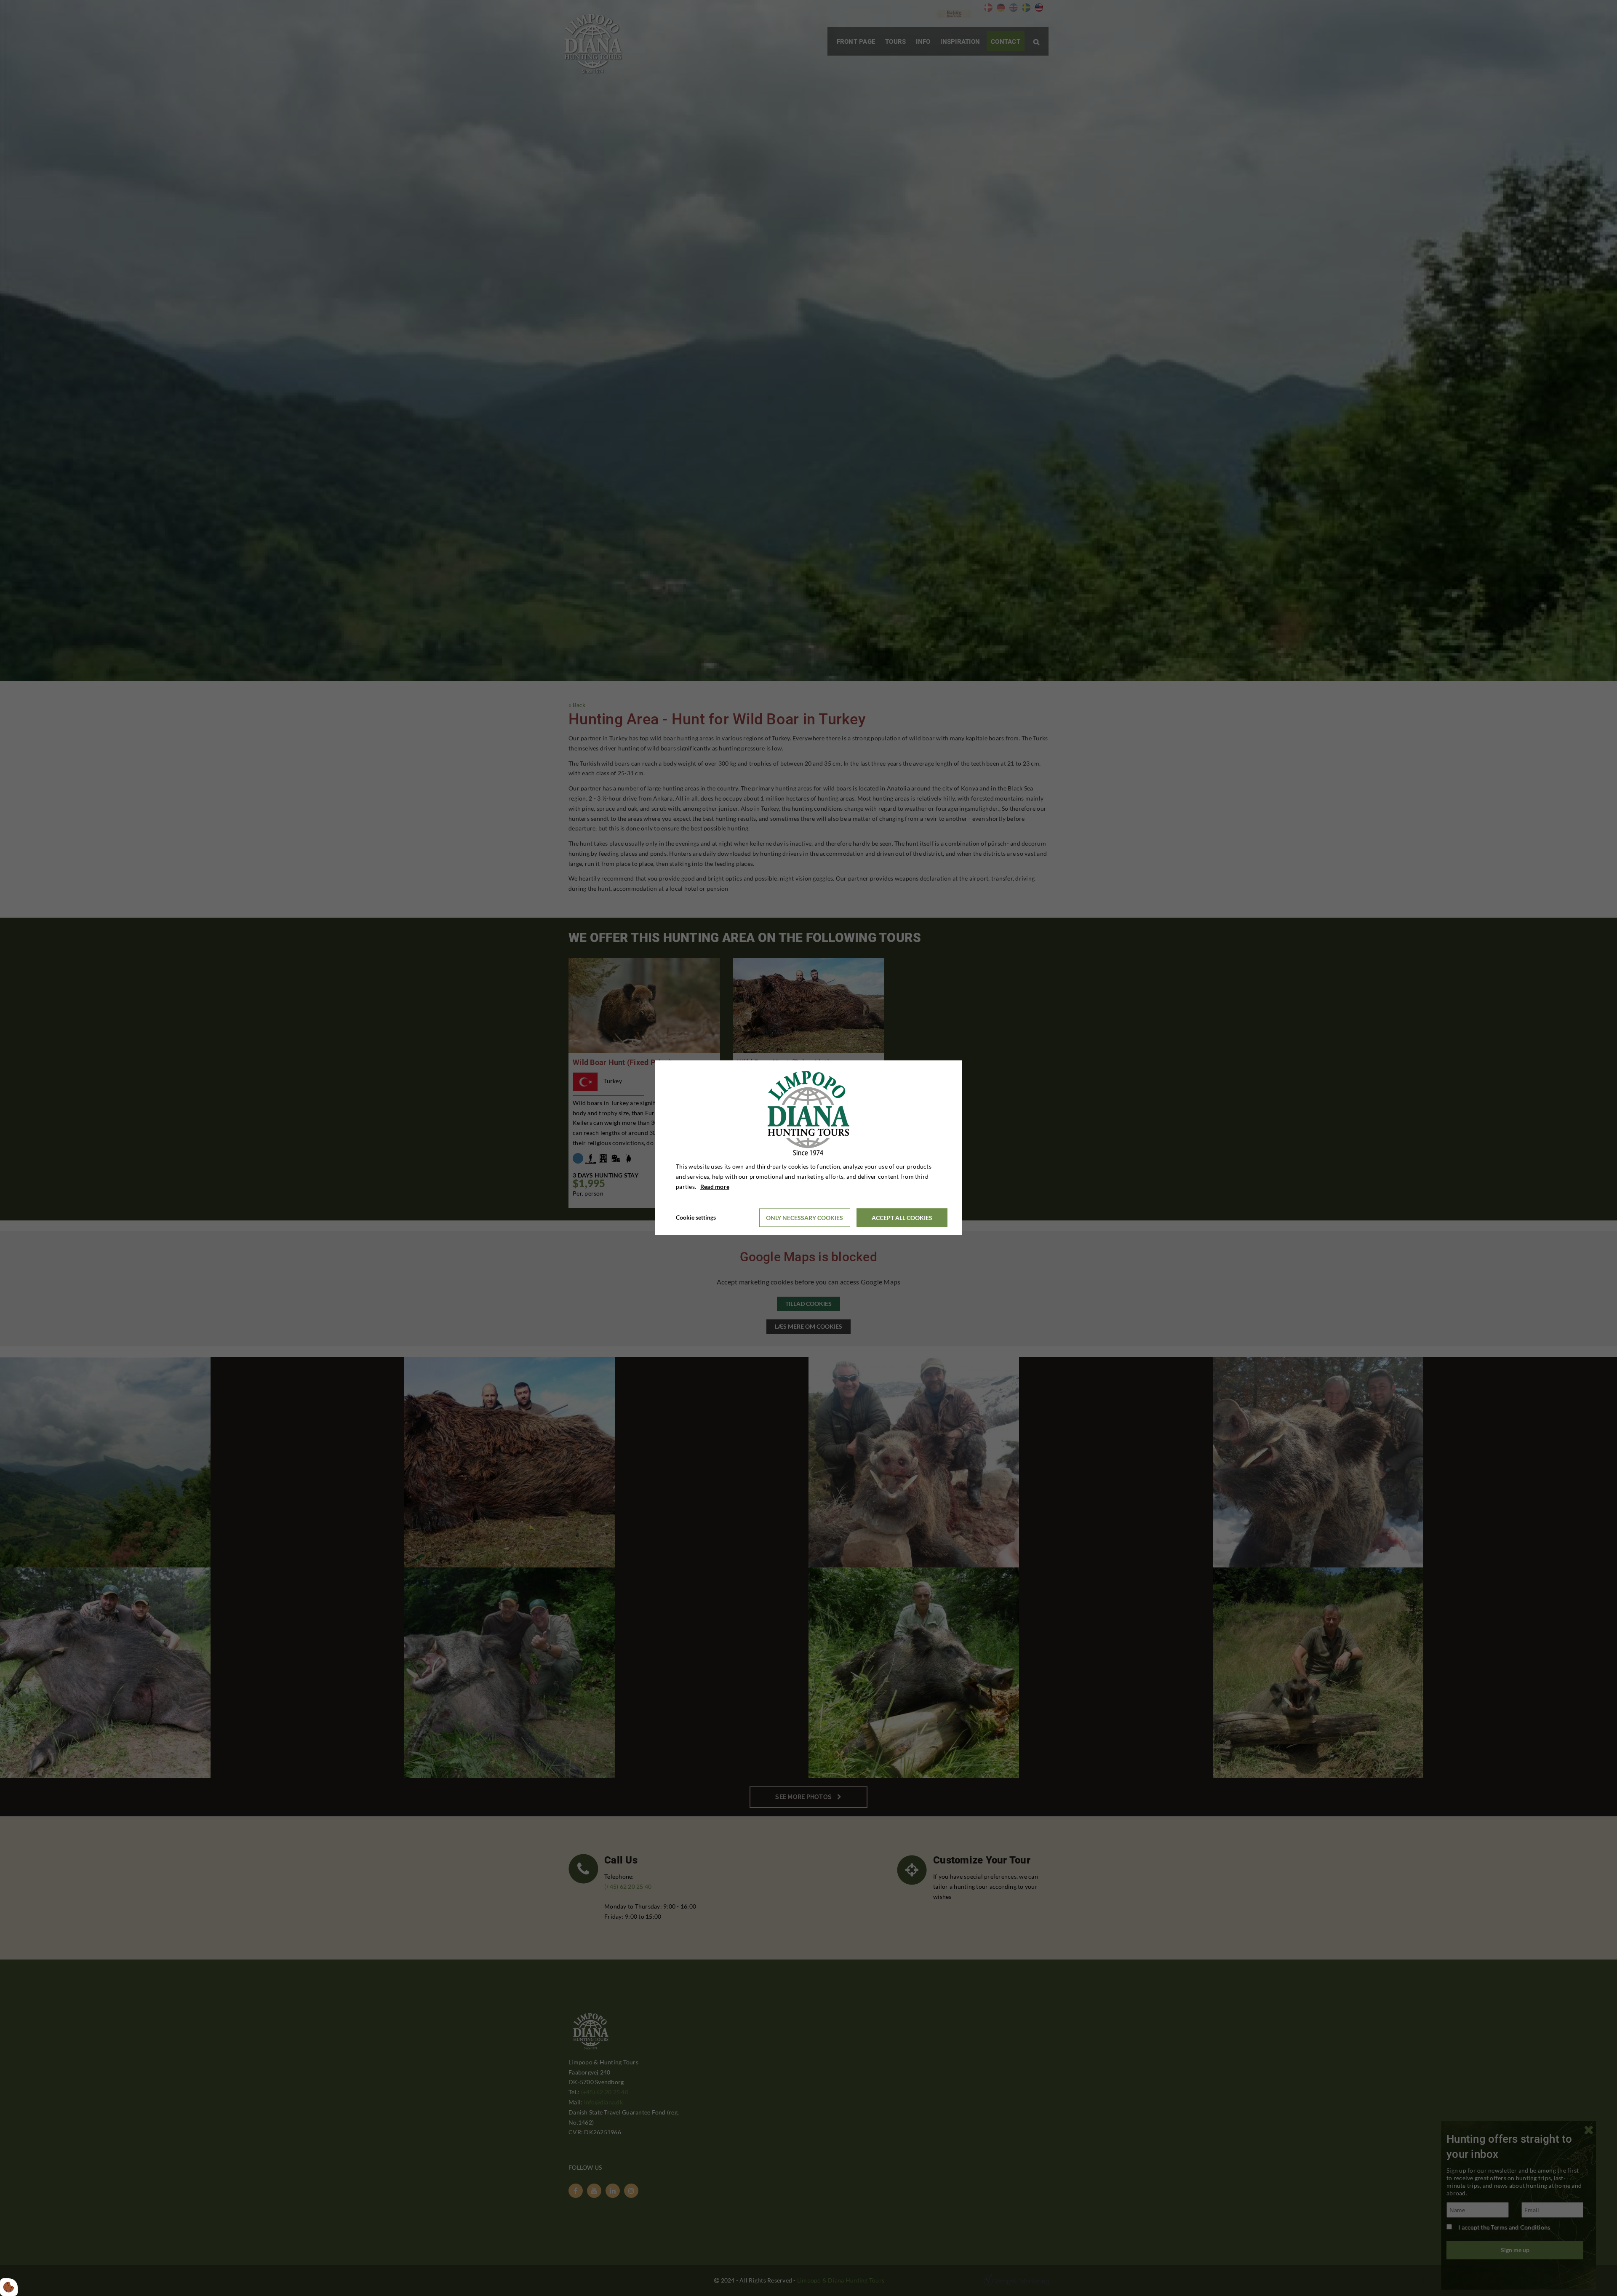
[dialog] (808, 1148)
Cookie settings (696, 1218)
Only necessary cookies (804, 1218)
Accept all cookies (902, 1218)
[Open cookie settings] (9, 2287)
